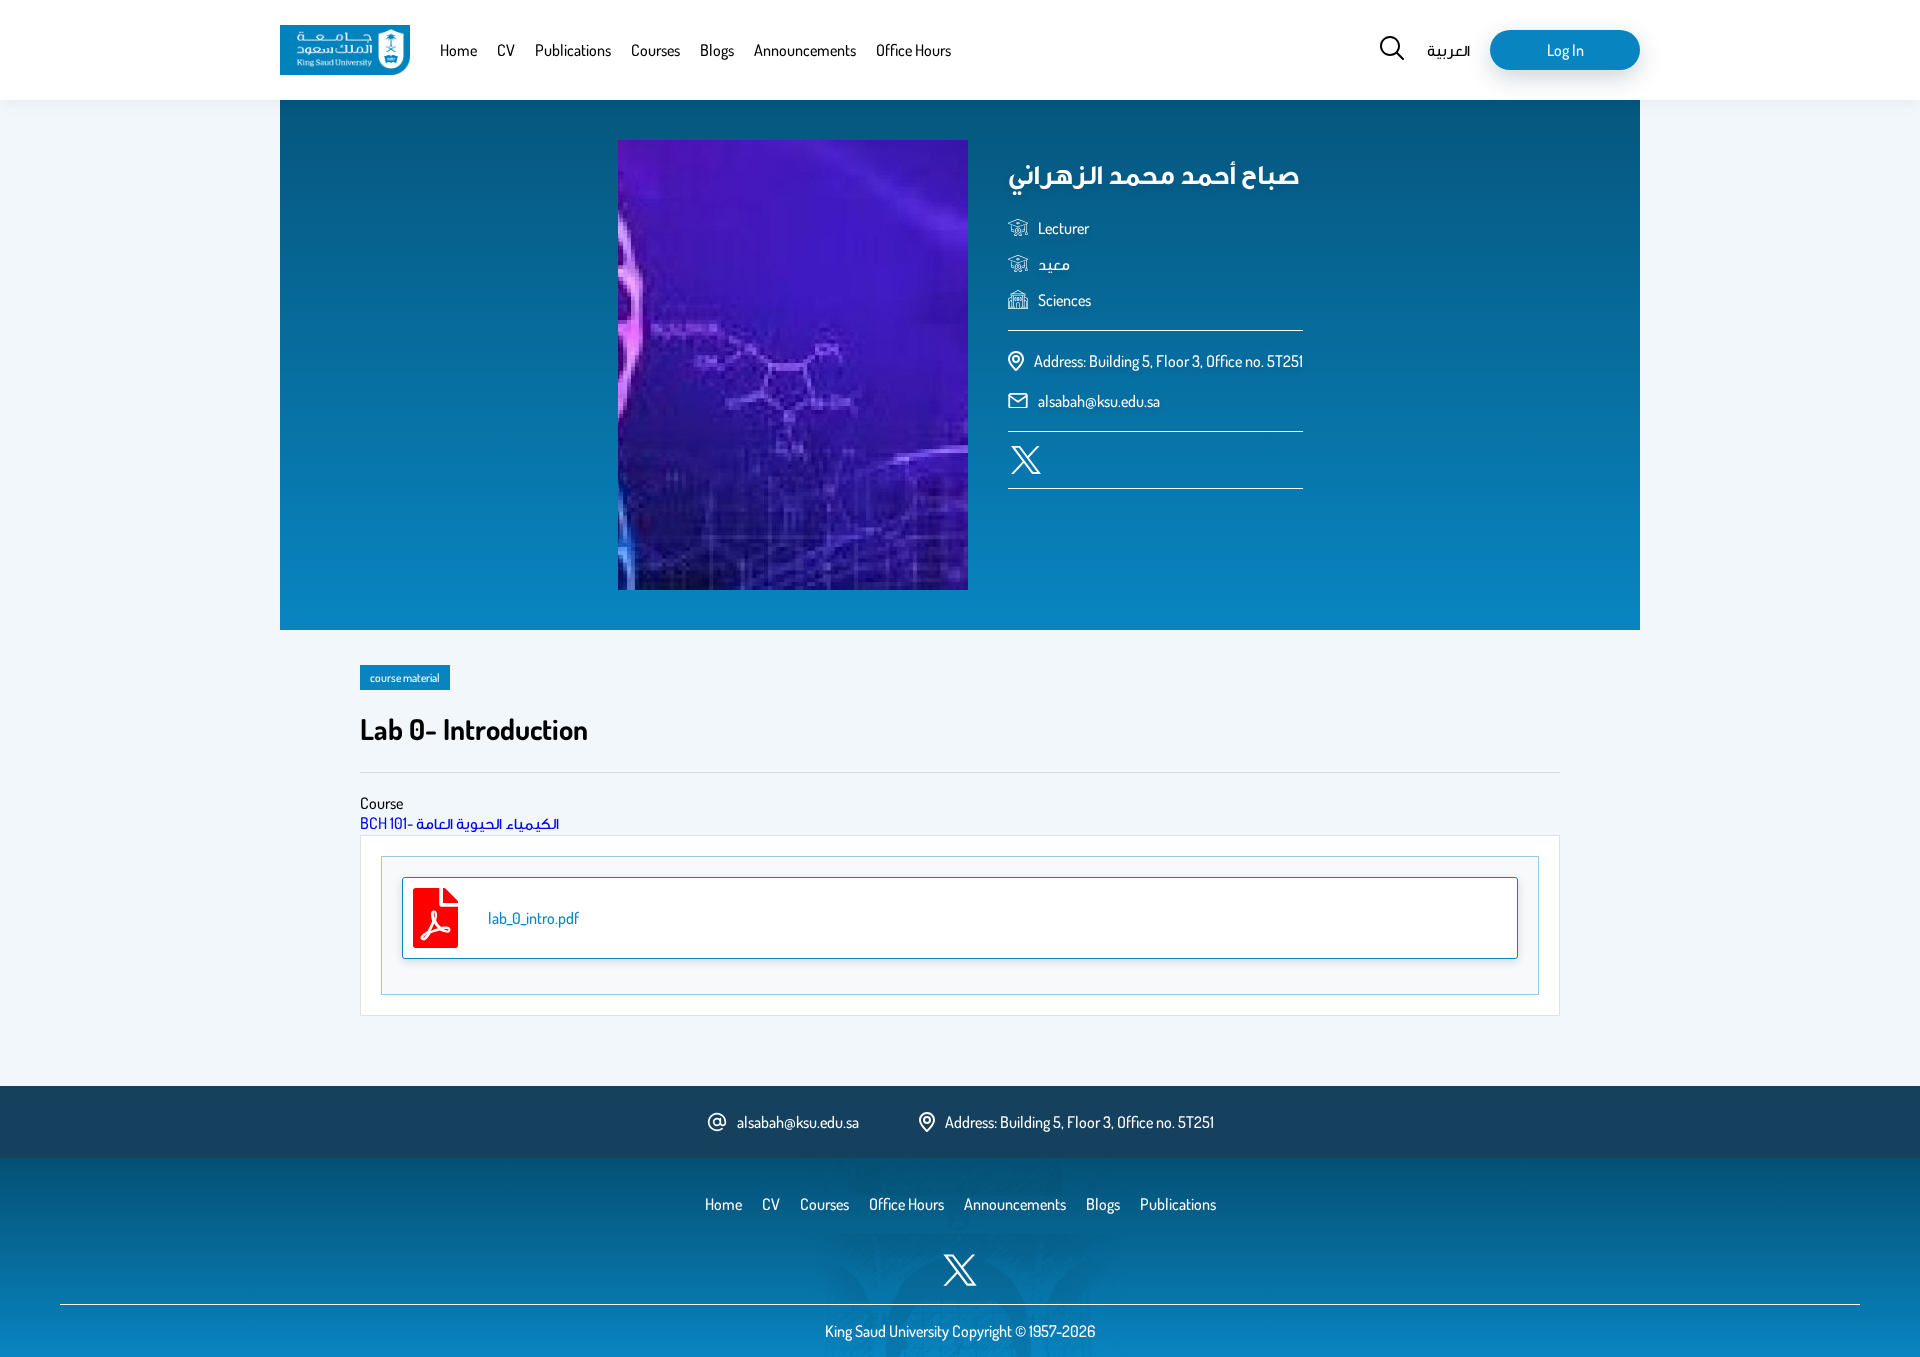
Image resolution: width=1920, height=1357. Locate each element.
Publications (573, 50)
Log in (1565, 50)
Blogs (717, 50)
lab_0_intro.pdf (533, 918)
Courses (655, 50)
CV (506, 50)
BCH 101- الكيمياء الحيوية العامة (459, 823)
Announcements (805, 50)
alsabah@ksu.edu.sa (1099, 401)
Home (458, 50)
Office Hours (913, 50)
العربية (1448, 50)
